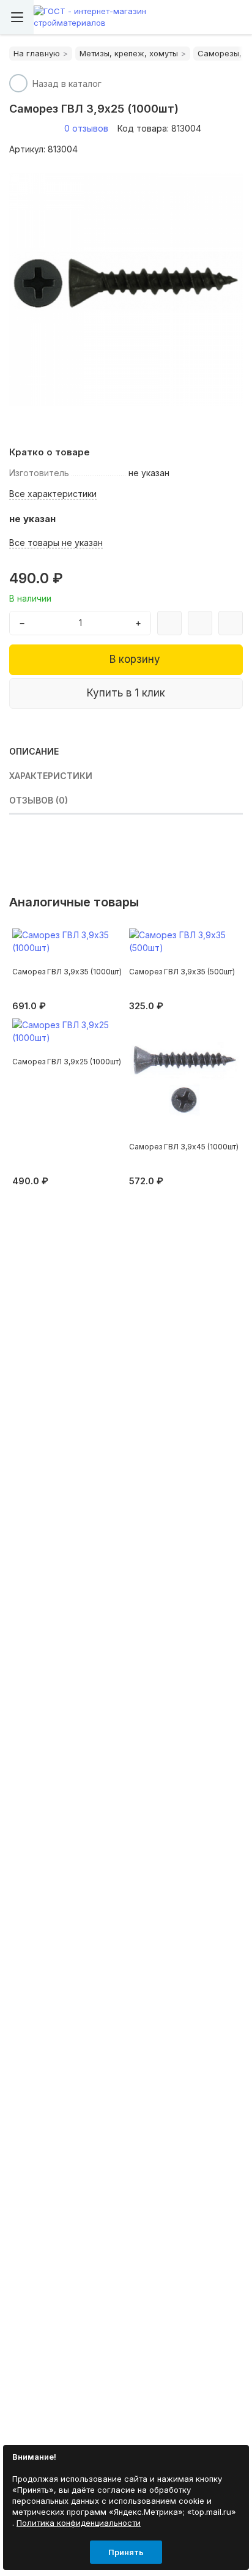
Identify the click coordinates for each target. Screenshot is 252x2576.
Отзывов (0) (39, 800)
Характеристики (51, 776)
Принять (126, 2552)
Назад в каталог (67, 84)
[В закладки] (200, 623)
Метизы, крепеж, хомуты (129, 53)
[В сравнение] (169, 623)
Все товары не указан (56, 543)
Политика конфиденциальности (79, 2523)
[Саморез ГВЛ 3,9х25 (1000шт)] (126, 289)
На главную (37, 53)
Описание (34, 751)
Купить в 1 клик (126, 693)
